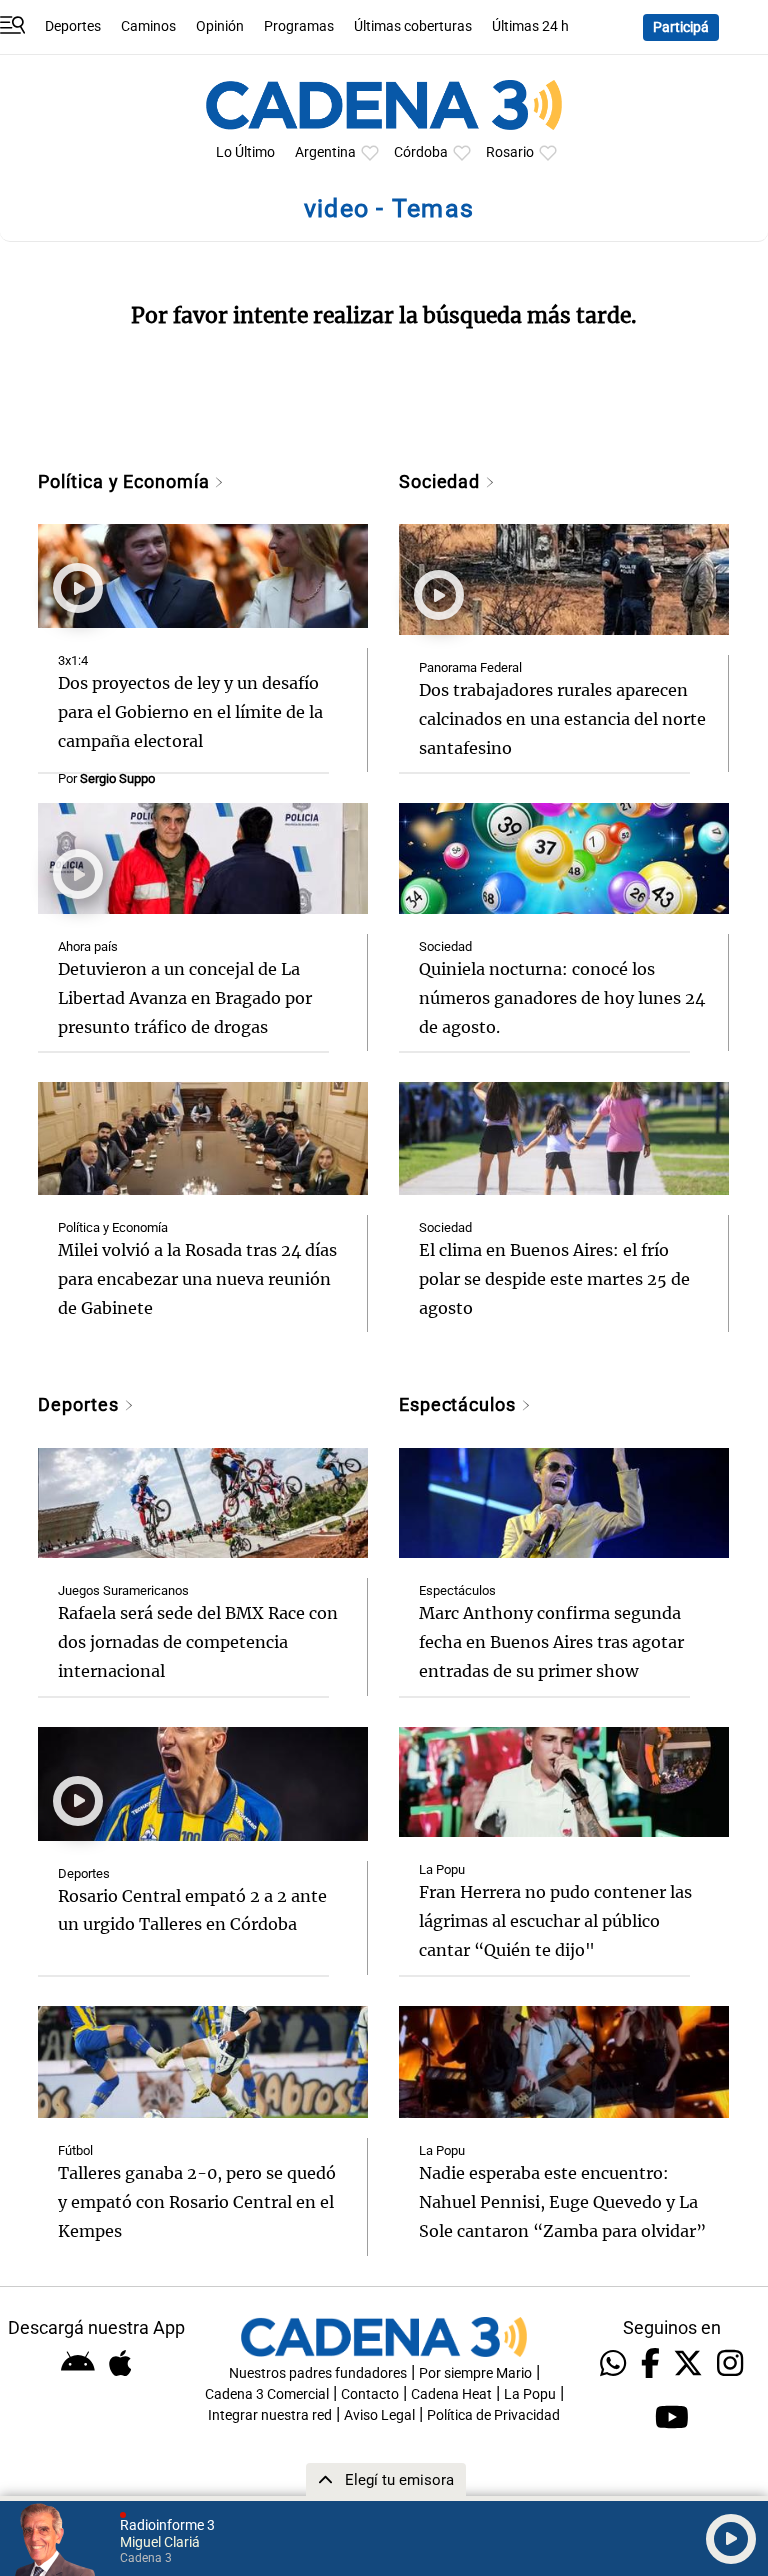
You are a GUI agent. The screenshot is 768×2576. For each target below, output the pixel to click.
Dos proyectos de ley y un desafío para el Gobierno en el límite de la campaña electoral (190, 712)
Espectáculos (460, 1404)
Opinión (220, 26)
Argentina (325, 152)
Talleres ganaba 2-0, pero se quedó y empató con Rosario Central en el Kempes (197, 2202)
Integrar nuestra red (270, 2415)
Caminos (148, 26)
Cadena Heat (451, 2394)
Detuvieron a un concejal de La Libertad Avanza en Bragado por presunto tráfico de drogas (185, 998)
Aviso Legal (379, 2415)
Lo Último (245, 152)
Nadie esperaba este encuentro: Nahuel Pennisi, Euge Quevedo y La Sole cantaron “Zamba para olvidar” (562, 2202)
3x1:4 (73, 660)
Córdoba (421, 152)
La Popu (442, 1869)
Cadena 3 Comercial (267, 2394)
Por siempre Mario (475, 2373)
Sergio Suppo (117, 778)
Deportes (73, 26)
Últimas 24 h (530, 26)
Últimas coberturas (413, 26)
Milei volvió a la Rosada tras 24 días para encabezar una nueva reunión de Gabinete (197, 1279)
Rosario (510, 152)
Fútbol (75, 2150)
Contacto (370, 2394)
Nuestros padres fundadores (318, 2373)
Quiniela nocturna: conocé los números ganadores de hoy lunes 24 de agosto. (562, 998)
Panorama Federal (470, 667)
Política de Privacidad (493, 2415)
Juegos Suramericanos (123, 1590)
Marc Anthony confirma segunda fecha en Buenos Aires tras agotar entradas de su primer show (551, 1642)
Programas (299, 26)
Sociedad (442, 481)
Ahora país (88, 946)
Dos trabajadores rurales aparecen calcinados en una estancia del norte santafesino (562, 719)
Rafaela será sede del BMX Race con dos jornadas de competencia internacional (198, 1642)
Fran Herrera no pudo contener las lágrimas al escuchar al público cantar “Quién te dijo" (555, 1921)
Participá (681, 27)
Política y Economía (126, 481)
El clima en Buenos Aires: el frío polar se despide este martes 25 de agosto (554, 1279)
